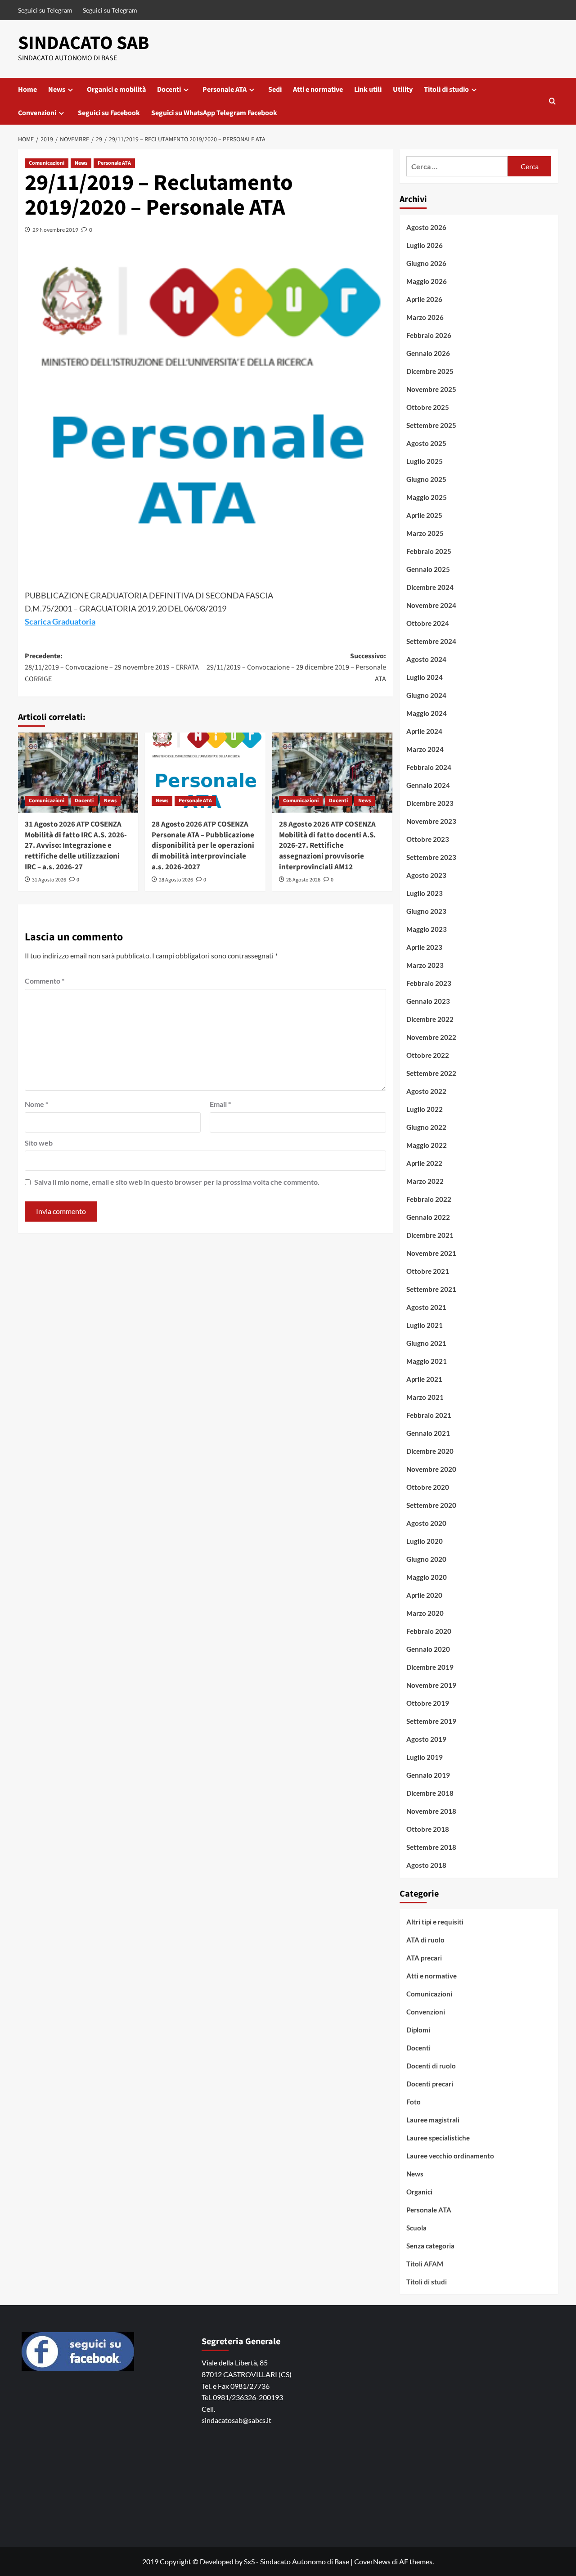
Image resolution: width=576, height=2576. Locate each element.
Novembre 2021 (431, 1253)
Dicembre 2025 (430, 371)
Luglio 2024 (425, 677)
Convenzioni (37, 113)
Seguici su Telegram (45, 10)
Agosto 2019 (426, 1739)
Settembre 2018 (431, 1847)
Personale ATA (225, 90)
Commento (45, 981)
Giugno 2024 (426, 695)
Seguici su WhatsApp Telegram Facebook (214, 113)
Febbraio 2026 (429, 335)
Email (220, 1104)
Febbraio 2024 (429, 767)
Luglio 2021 (425, 1325)
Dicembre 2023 (430, 803)
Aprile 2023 (424, 947)
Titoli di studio (446, 90)
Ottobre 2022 (428, 1055)
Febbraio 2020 (429, 1631)
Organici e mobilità (116, 90)
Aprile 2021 (424, 1379)
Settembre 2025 (431, 425)
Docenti (169, 90)
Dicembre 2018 (430, 1793)
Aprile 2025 (424, 515)
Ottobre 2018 (428, 1829)
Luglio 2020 (425, 1541)
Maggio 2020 (427, 1577)
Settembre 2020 (431, 1505)
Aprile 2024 (424, 731)
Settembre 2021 (431, 1289)
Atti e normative (318, 90)
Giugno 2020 (426, 1559)
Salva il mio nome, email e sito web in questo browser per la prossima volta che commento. (177, 1182)
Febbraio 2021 (429, 1415)
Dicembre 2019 (430, 1667)
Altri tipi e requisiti (435, 1922)
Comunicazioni (47, 163)
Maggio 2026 (427, 281)
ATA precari (424, 1958)
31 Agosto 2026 (49, 880)
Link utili (368, 90)
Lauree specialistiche (438, 2138)
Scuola (416, 2228)
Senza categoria (430, 2246)
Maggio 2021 (427, 1361)
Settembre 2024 (431, 641)
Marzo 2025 (425, 533)
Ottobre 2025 (428, 407)
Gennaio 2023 (428, 1001)
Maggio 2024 (427, 713)
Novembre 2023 (431, 821)
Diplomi (418, 2030)
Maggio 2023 (427, 929)
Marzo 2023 (425, 965)
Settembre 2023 (431, 857)
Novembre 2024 (431, 605)
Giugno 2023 (426, 911)
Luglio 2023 (425, 893)
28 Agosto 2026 (176, 880)
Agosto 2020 (426, 1523)
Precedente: (112, 668)
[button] (552, 101)
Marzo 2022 (425, 1181)
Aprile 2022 (424, 1163)
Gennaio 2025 (428, 569)
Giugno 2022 (426, 1127)
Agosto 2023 (426, 875)
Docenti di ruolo (431, 2066)
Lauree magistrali (433, 2120)
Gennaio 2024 (428, 785)
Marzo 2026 (425, 317)
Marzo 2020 (425, 1613)
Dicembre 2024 (430, 587)
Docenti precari (430, 2084)
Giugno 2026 (426, 263)
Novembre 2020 (431, 1469)
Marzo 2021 (425, 1397)
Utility (403, 90)
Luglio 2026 (425, 245)
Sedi (275, 90)
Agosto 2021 (426, 1307)
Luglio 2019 (425, 1757)
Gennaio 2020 (428, 1649)
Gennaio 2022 (428, 1217)
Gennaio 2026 (428, 353)
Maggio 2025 (427, 497)
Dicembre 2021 (430, 1235)
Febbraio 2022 (429, 1199)
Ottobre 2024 (428, 623)
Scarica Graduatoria (60, 621)
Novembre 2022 (431, 1037)
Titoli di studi (427, 2282)
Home (27, 90)
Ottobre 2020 (428, 1487)
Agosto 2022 (426, 1091)
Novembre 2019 (431, 1685)
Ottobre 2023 (428, 839)
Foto (414, 2102)
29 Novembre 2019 (55, 230)
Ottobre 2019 (428, 1703)
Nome (36, 1104)
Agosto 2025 (426, 443)
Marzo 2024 (425, 749)
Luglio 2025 (425, 461)
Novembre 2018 (431, 1811)
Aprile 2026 (424, 299)
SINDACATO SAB (83, 43)
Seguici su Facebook (109, 113)
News (57, 90)
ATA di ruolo (425, 1940)
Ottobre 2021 (428, 1271)
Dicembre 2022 (430, 1019)
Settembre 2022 (431, 1073)
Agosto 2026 (426, 227)
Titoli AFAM (425, 2264)
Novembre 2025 (431, 389)
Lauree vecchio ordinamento (450, 2156)
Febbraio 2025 (429, 551)
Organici (419, 2192)
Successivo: (296, 668)
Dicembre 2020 (430, 1451)
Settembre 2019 (431, 1721)
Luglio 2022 (425, 1109)
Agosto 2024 (426, 659)
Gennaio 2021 (428, 1433)
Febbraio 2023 (429, 983)
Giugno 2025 (426, 479)
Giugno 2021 (426, 1343)
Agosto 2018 (426, 1865)
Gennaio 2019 (428, 1775)
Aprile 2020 (424, 1595)
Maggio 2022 (427, 1145)
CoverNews (372, 2561)
